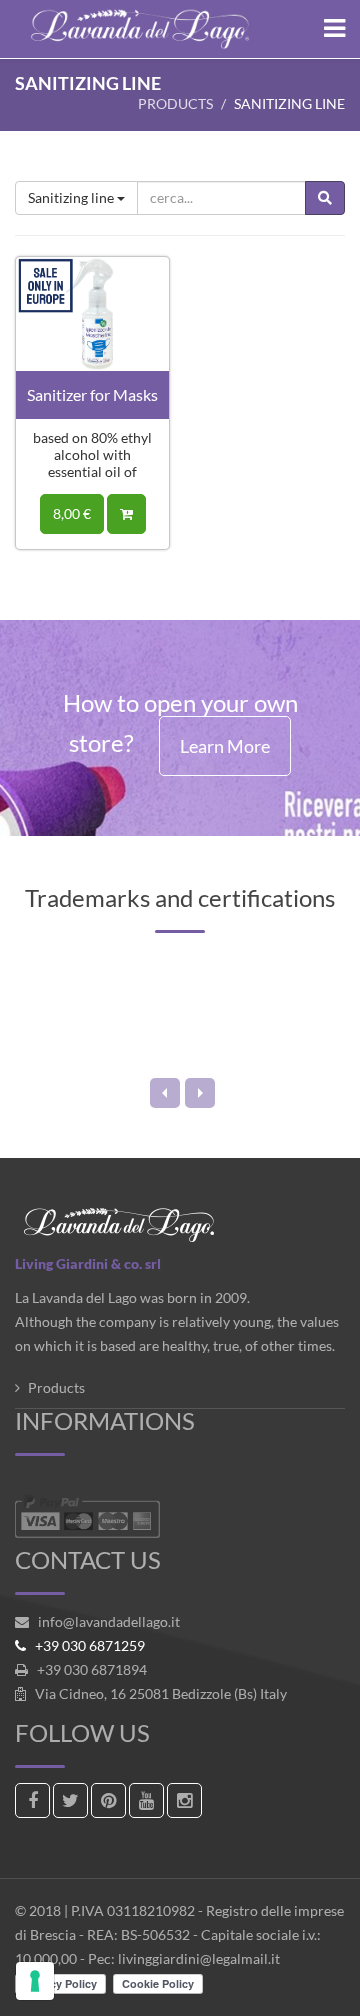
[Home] (180, 29)
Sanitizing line (72, 197)
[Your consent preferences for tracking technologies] (35, 1981)
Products (175, 103)
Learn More (225, 746)
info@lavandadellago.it (109, 1621)
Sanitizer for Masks (92, 394)
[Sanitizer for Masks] (92, 311)
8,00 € (72, 513)
